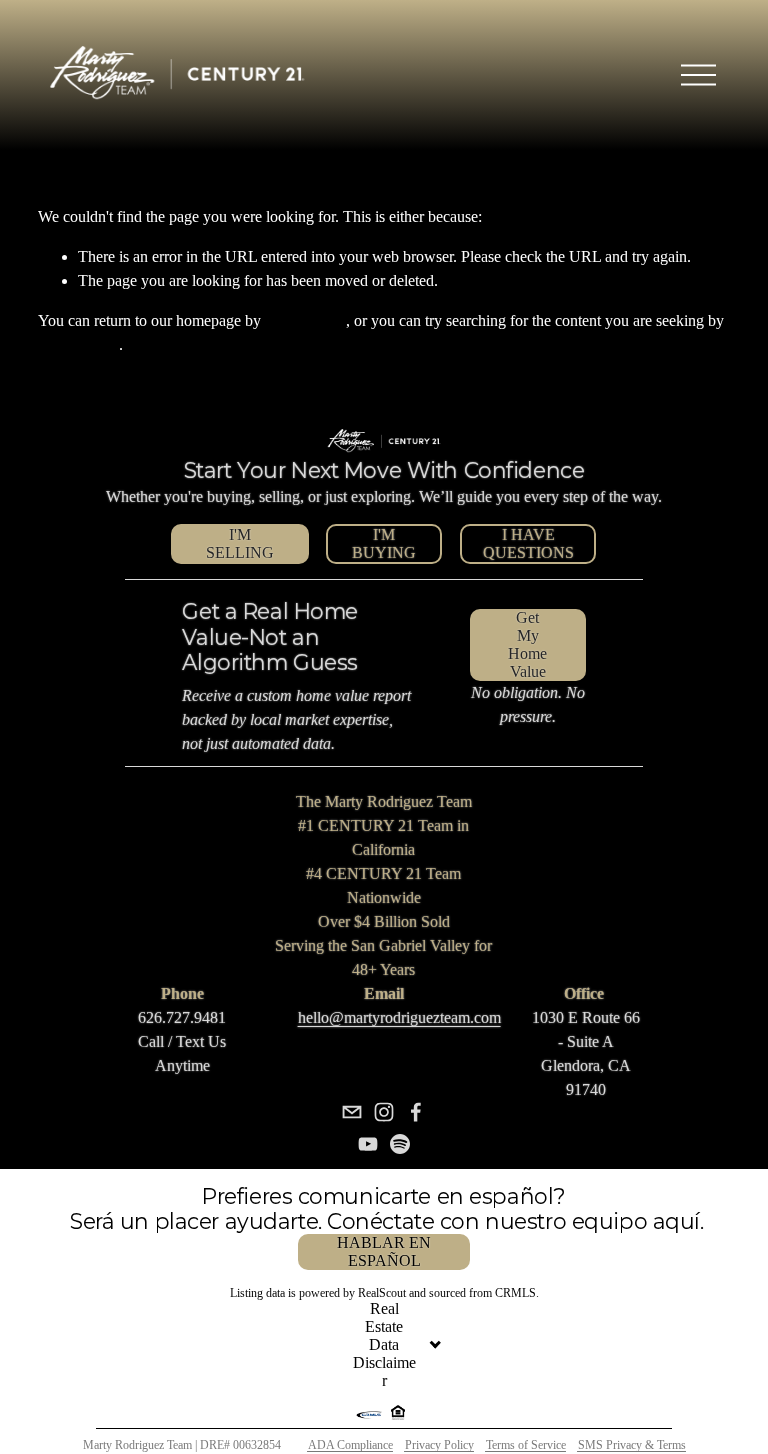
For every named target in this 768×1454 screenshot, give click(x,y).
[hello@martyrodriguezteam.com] (352, 1112)
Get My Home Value (527, 644)
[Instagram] (384, 1112)
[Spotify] (400, 1144)
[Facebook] (416, 1112)
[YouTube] (368, 1144)
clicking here (305, 320)
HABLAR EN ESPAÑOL (384, 1251)
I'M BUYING (384, 543)
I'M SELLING (240, 543)
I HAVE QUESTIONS (528, 543)
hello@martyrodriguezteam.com (399, 1017)
